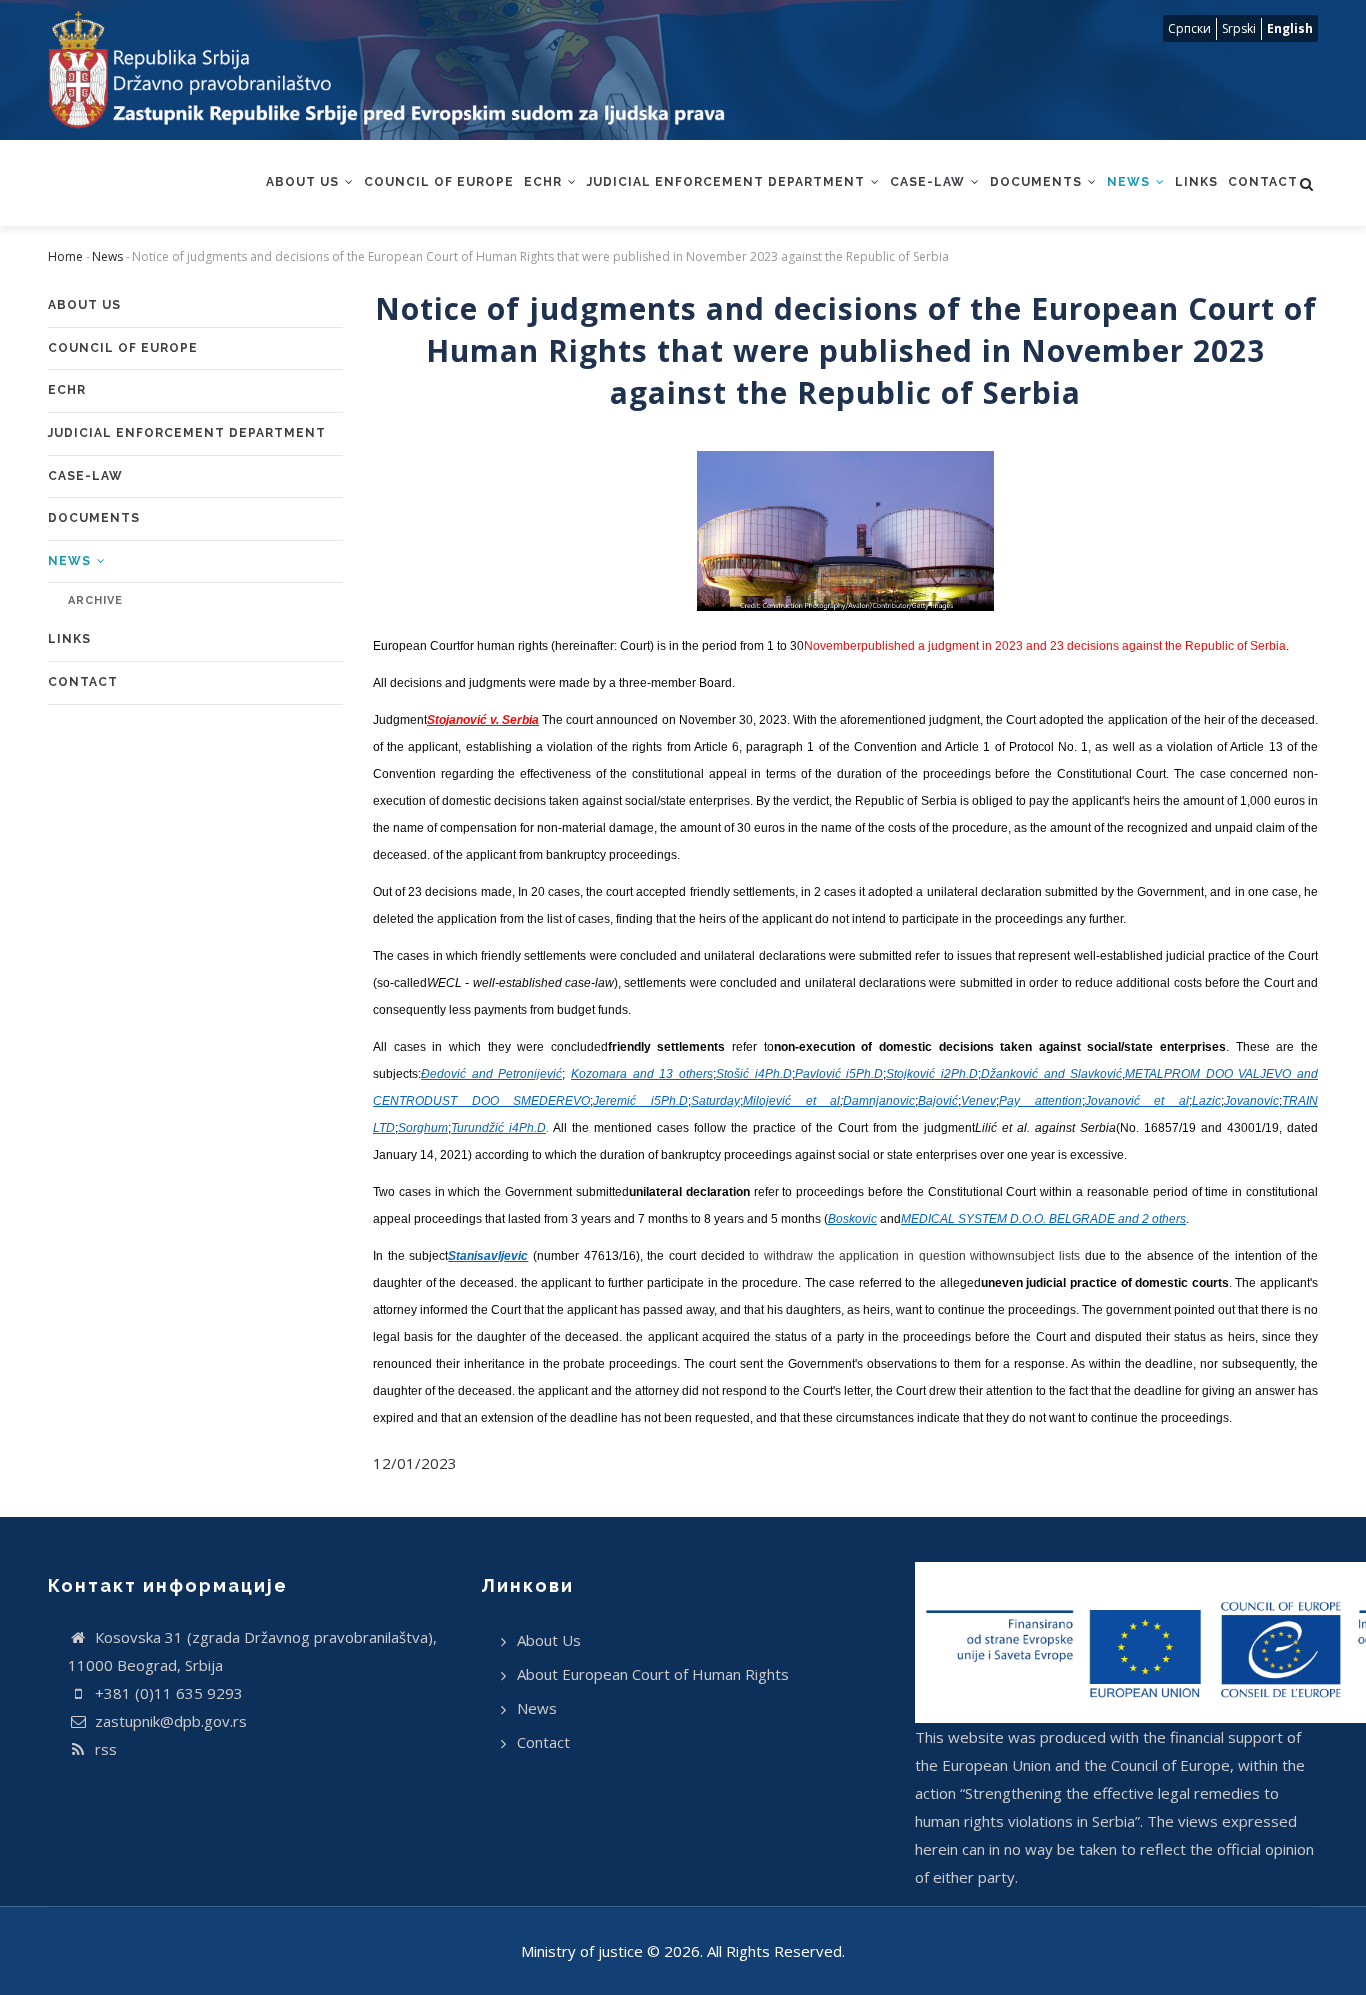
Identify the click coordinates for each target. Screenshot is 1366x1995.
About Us (549, 1640)
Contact (1263, 182)
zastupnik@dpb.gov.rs (169, 1721)
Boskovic (852, 1219)
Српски (1189, 28)
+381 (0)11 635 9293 (167, 1693)
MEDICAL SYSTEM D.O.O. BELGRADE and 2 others (1043, 1219)
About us (304, 182)
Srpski (1239, 28)
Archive (95, 600)
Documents (1038, 182)
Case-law (929, 182)
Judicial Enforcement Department (728, 182)
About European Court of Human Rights (653, 1674)
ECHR (545, 182)
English (1290, 28)
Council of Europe (439, 182)
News (1130, 182)
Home (65, 256)
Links (1196, 182)
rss (104, 1749)
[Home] (386, 70)
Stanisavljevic (488, 1256)
